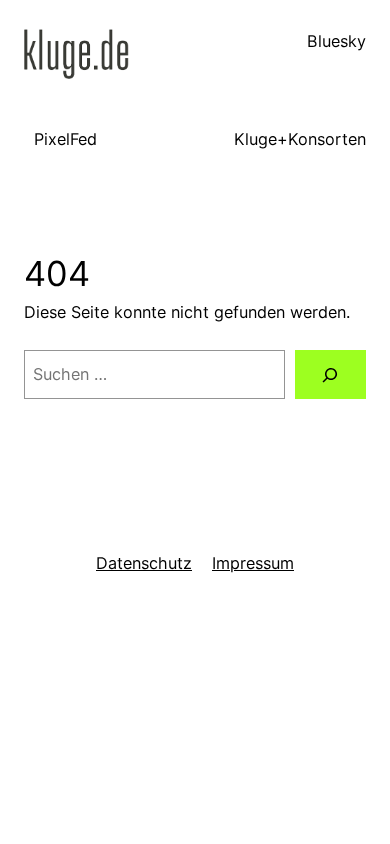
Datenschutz (144, 563)
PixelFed (65, 139)
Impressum (253, 563)
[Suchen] (330, 375)
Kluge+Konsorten (300, 139)
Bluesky (336, 41)
